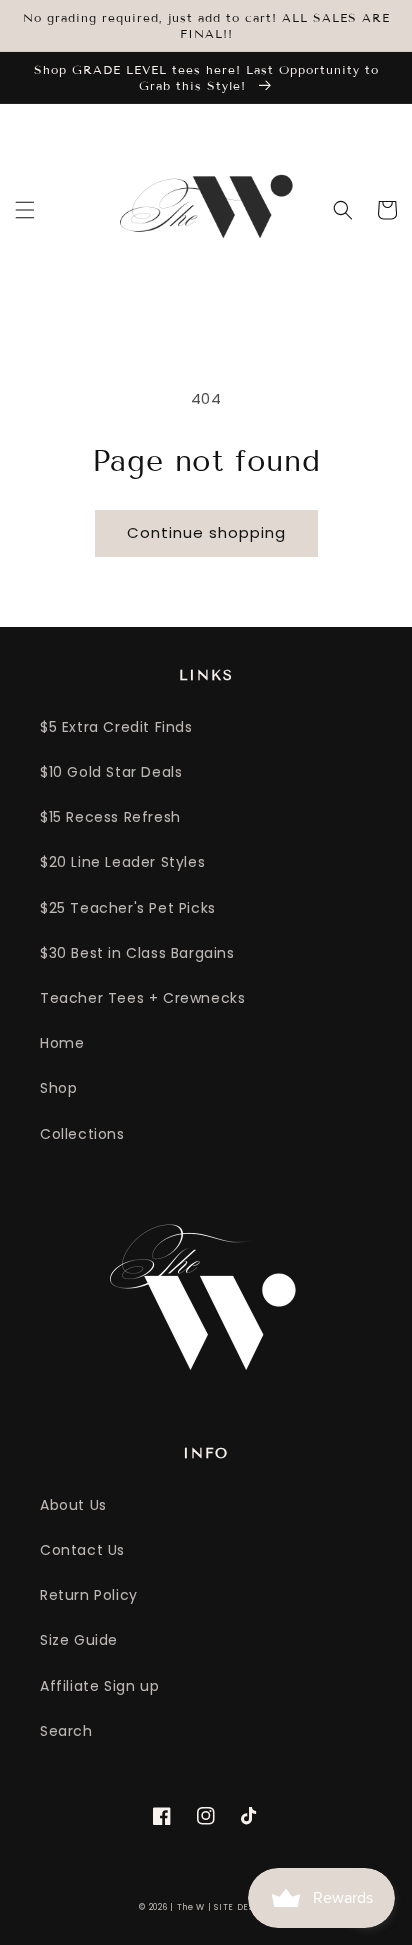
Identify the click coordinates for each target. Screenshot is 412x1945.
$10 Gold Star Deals (111, 772)
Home (62, 1043)
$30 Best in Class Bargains (137, 953)
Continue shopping (206, 532)
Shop (58, 1088)
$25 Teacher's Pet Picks (128, 908)
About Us (73, 1505)
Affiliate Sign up (99, 1686)
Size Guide (79, 1640)
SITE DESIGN (243, 1907)
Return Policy (89, 1595)
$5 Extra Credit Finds (116, 727)
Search (66, 1731)
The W (191, 1907)
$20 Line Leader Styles (122, 862)
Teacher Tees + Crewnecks (142, 998)
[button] (25, 210)
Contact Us (82, 1550)
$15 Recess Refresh (110, 817)
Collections (82, 1134)
